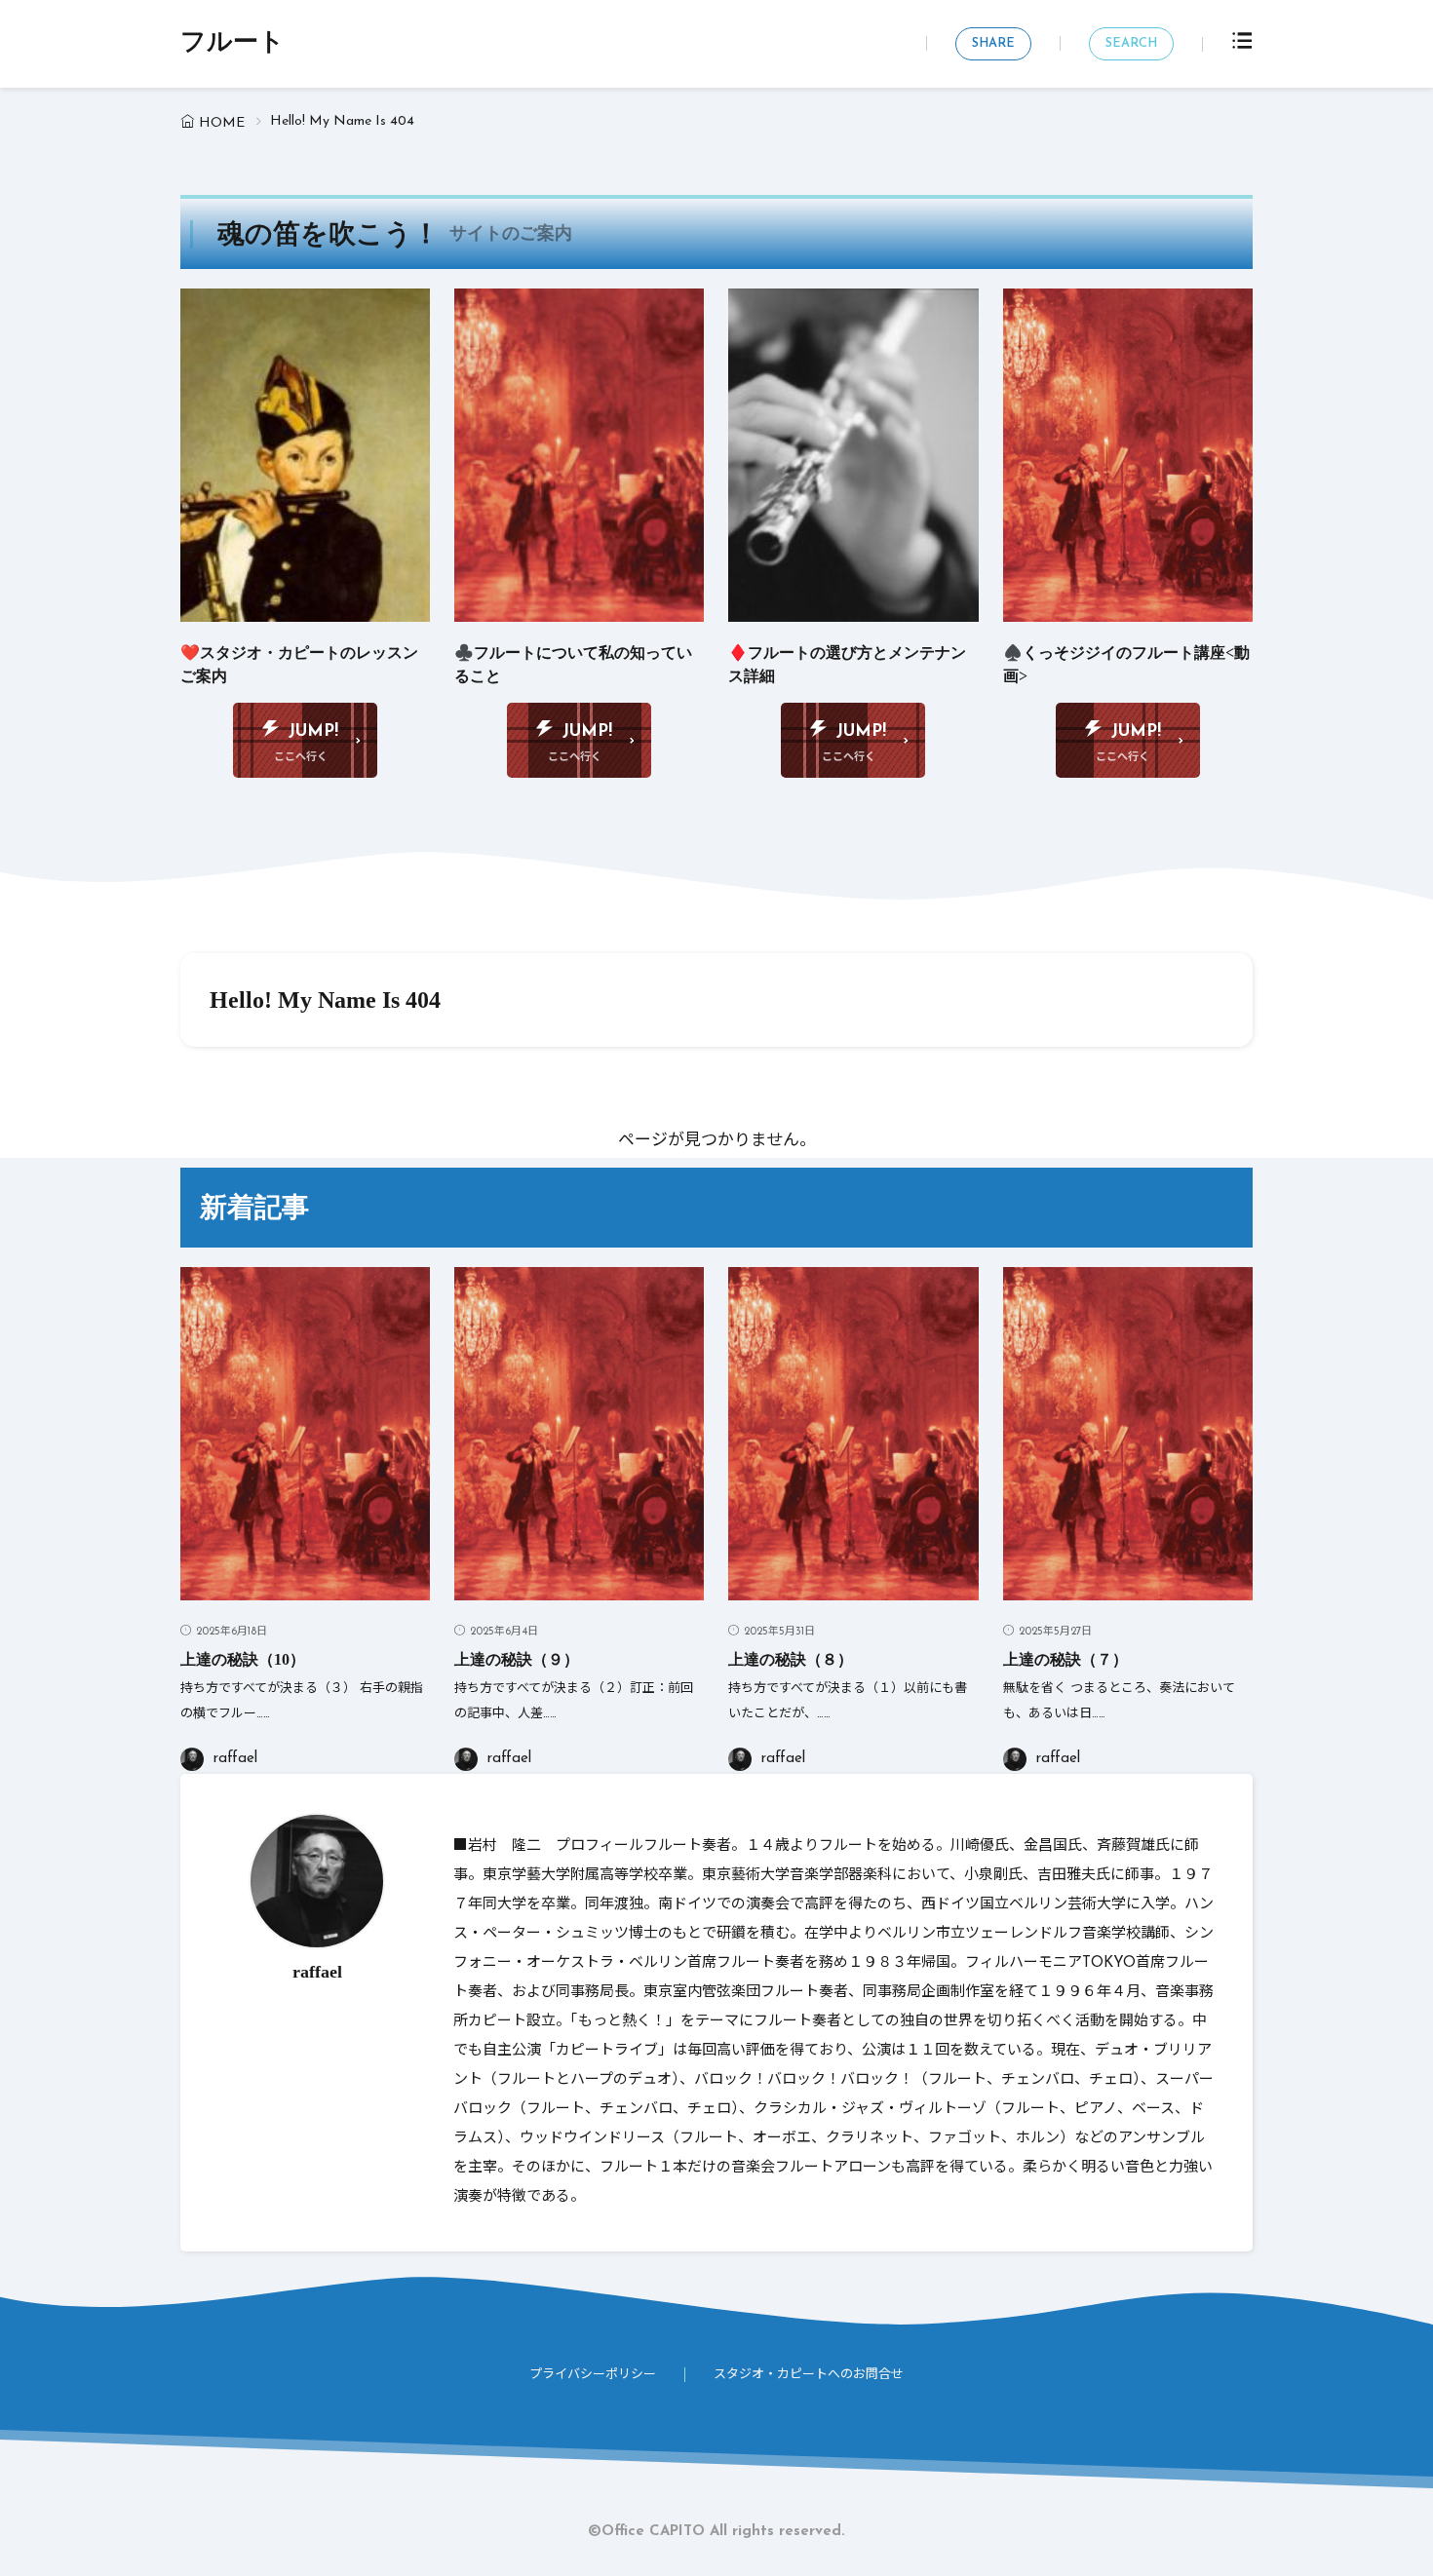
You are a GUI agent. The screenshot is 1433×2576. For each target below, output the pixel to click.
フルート (232, 44)
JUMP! (313, 731)
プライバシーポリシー (593, 2375)
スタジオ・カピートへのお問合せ (809, 2375)
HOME (222, 123)
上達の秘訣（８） (791, 1659)
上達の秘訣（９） (517, 1659)
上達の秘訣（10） (243, 1659)
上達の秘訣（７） (1065, 1659)
